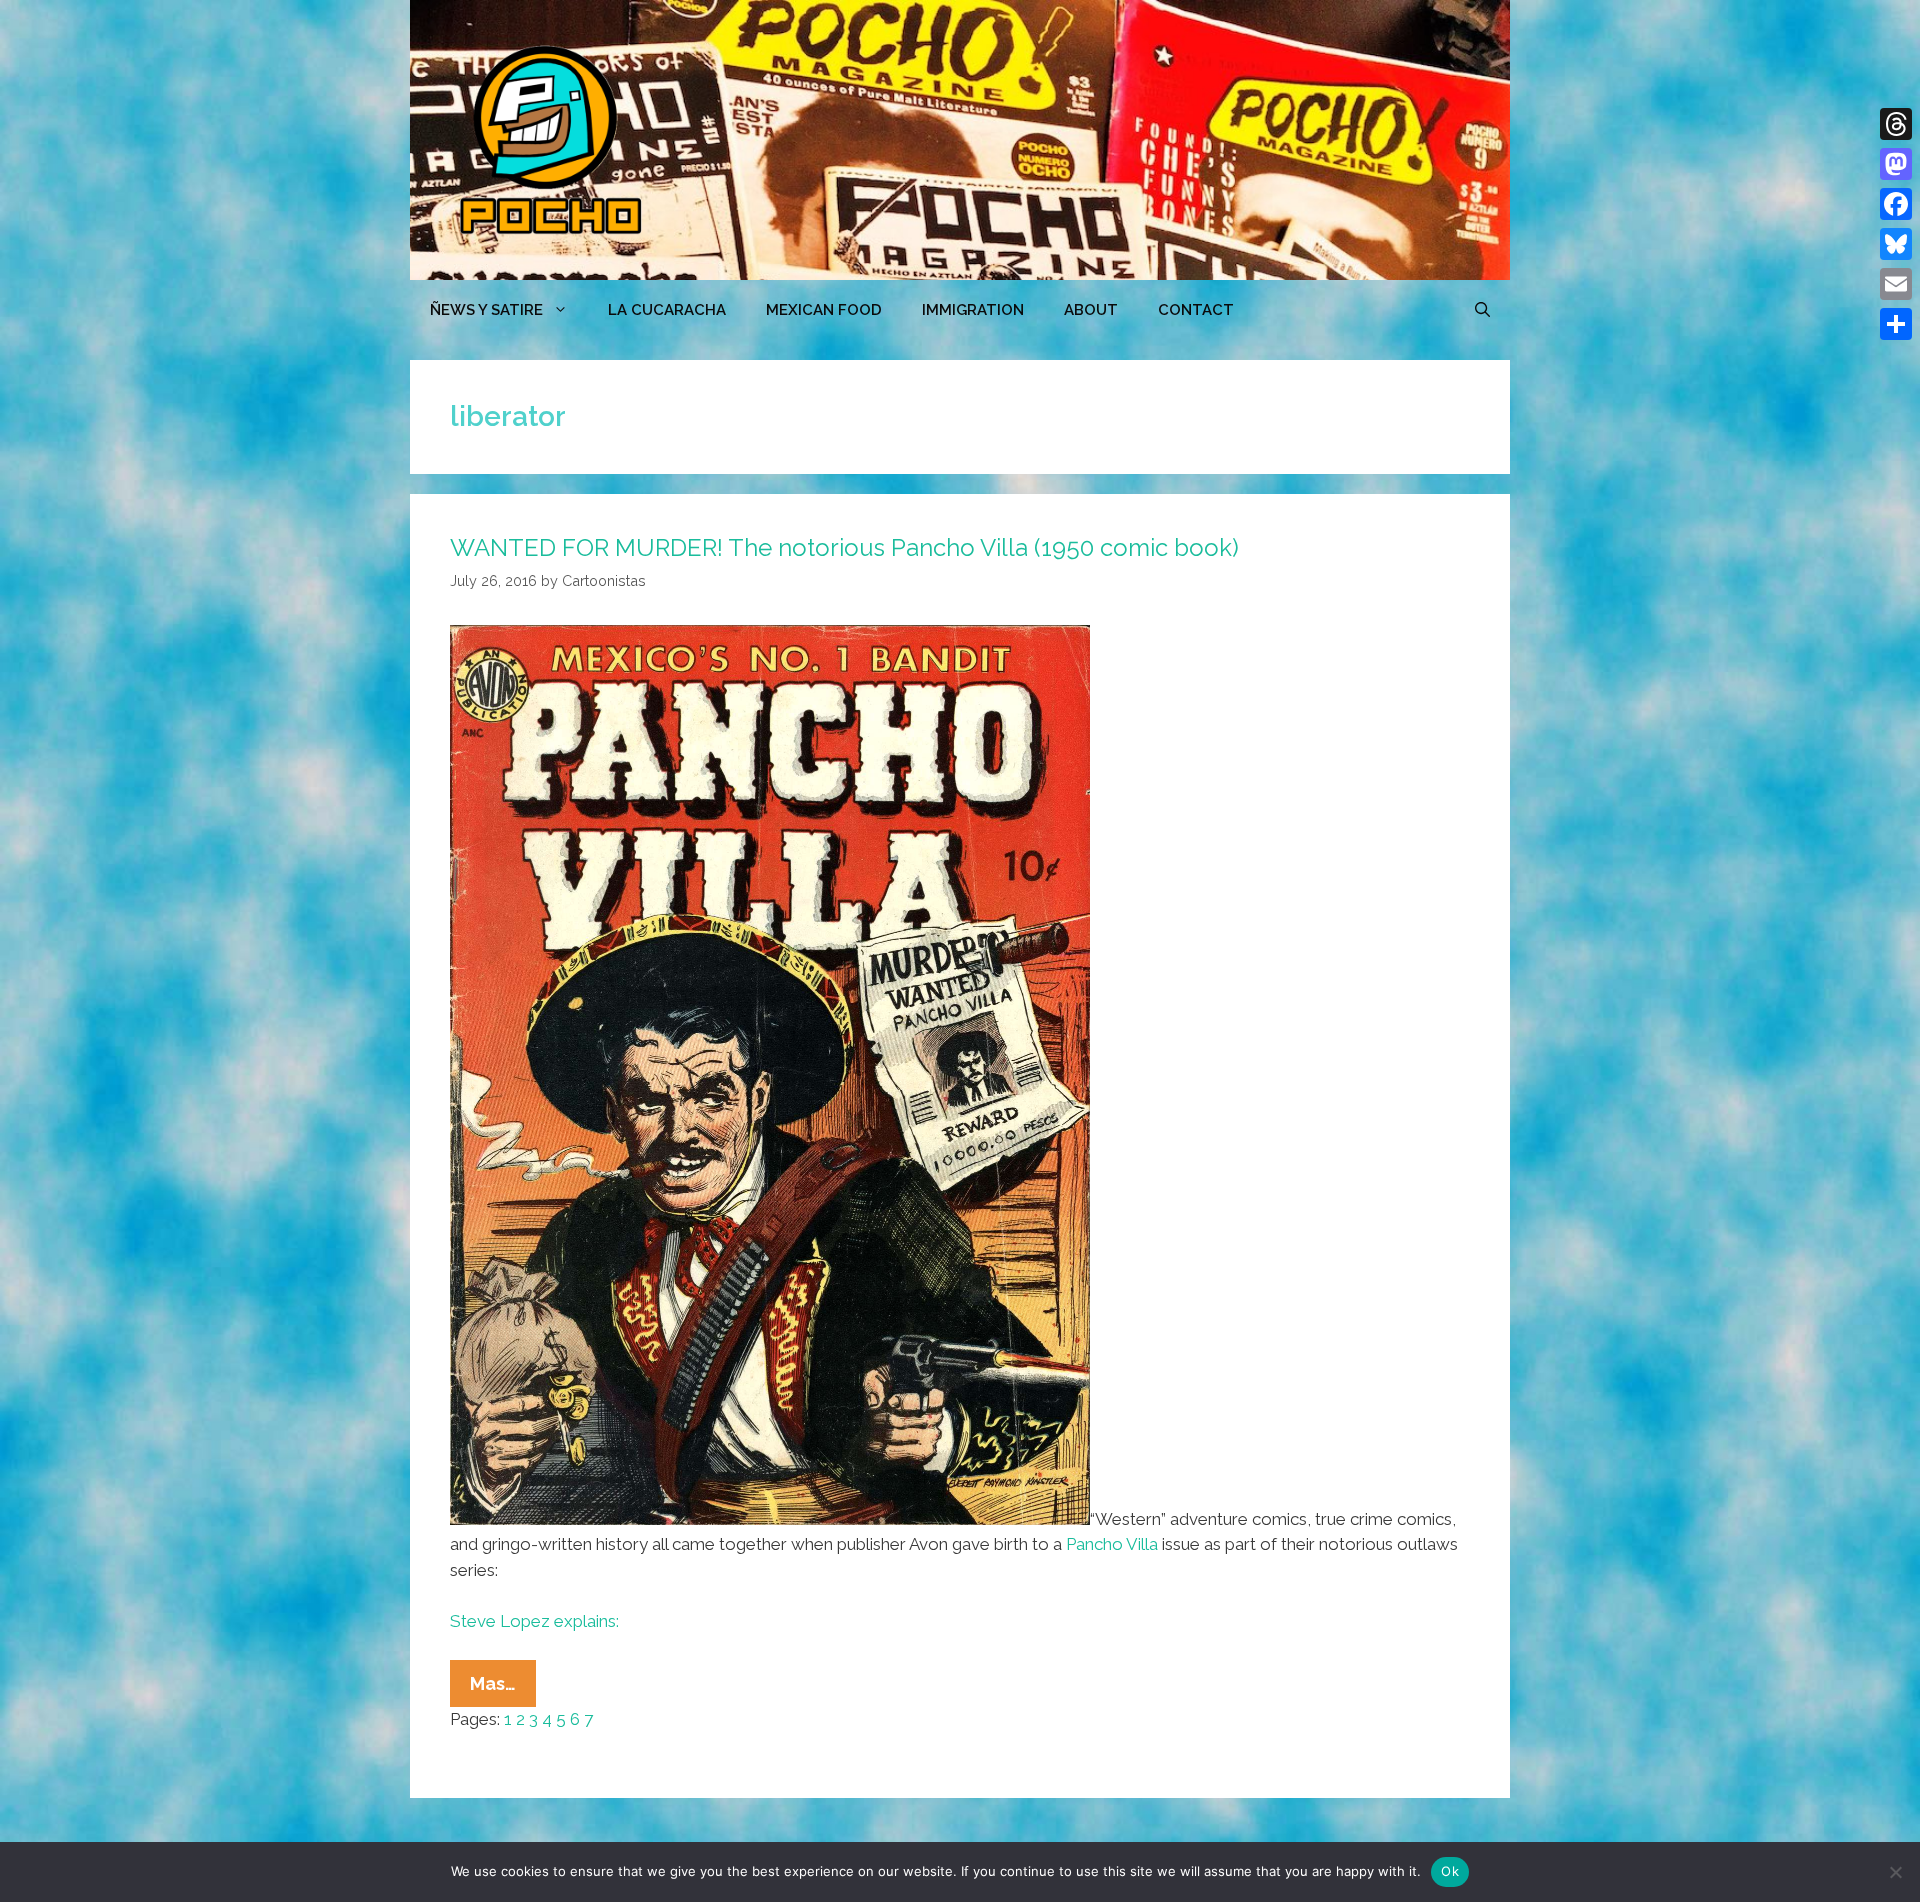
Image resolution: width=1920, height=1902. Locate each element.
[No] (1895, 1872)
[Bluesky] (1896, 244)
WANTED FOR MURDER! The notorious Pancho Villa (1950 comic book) (844, 547)
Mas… (503, 1689)
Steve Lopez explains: (534, 1621)
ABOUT (1091, 310)
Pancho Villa (1112, 1544)
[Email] (1896, 284)
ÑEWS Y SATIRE (486, 310)
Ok (1450, 1871)
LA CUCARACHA (667, 310)
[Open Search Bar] (1482, 310)
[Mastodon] (1896, 164)
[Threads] (1896, 124)
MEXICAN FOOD (824, 310)
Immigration (973, 310)
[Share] (1896, 324)
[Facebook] (1896, 204)
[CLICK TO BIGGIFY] (770, 1519)
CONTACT (1196, 310)
